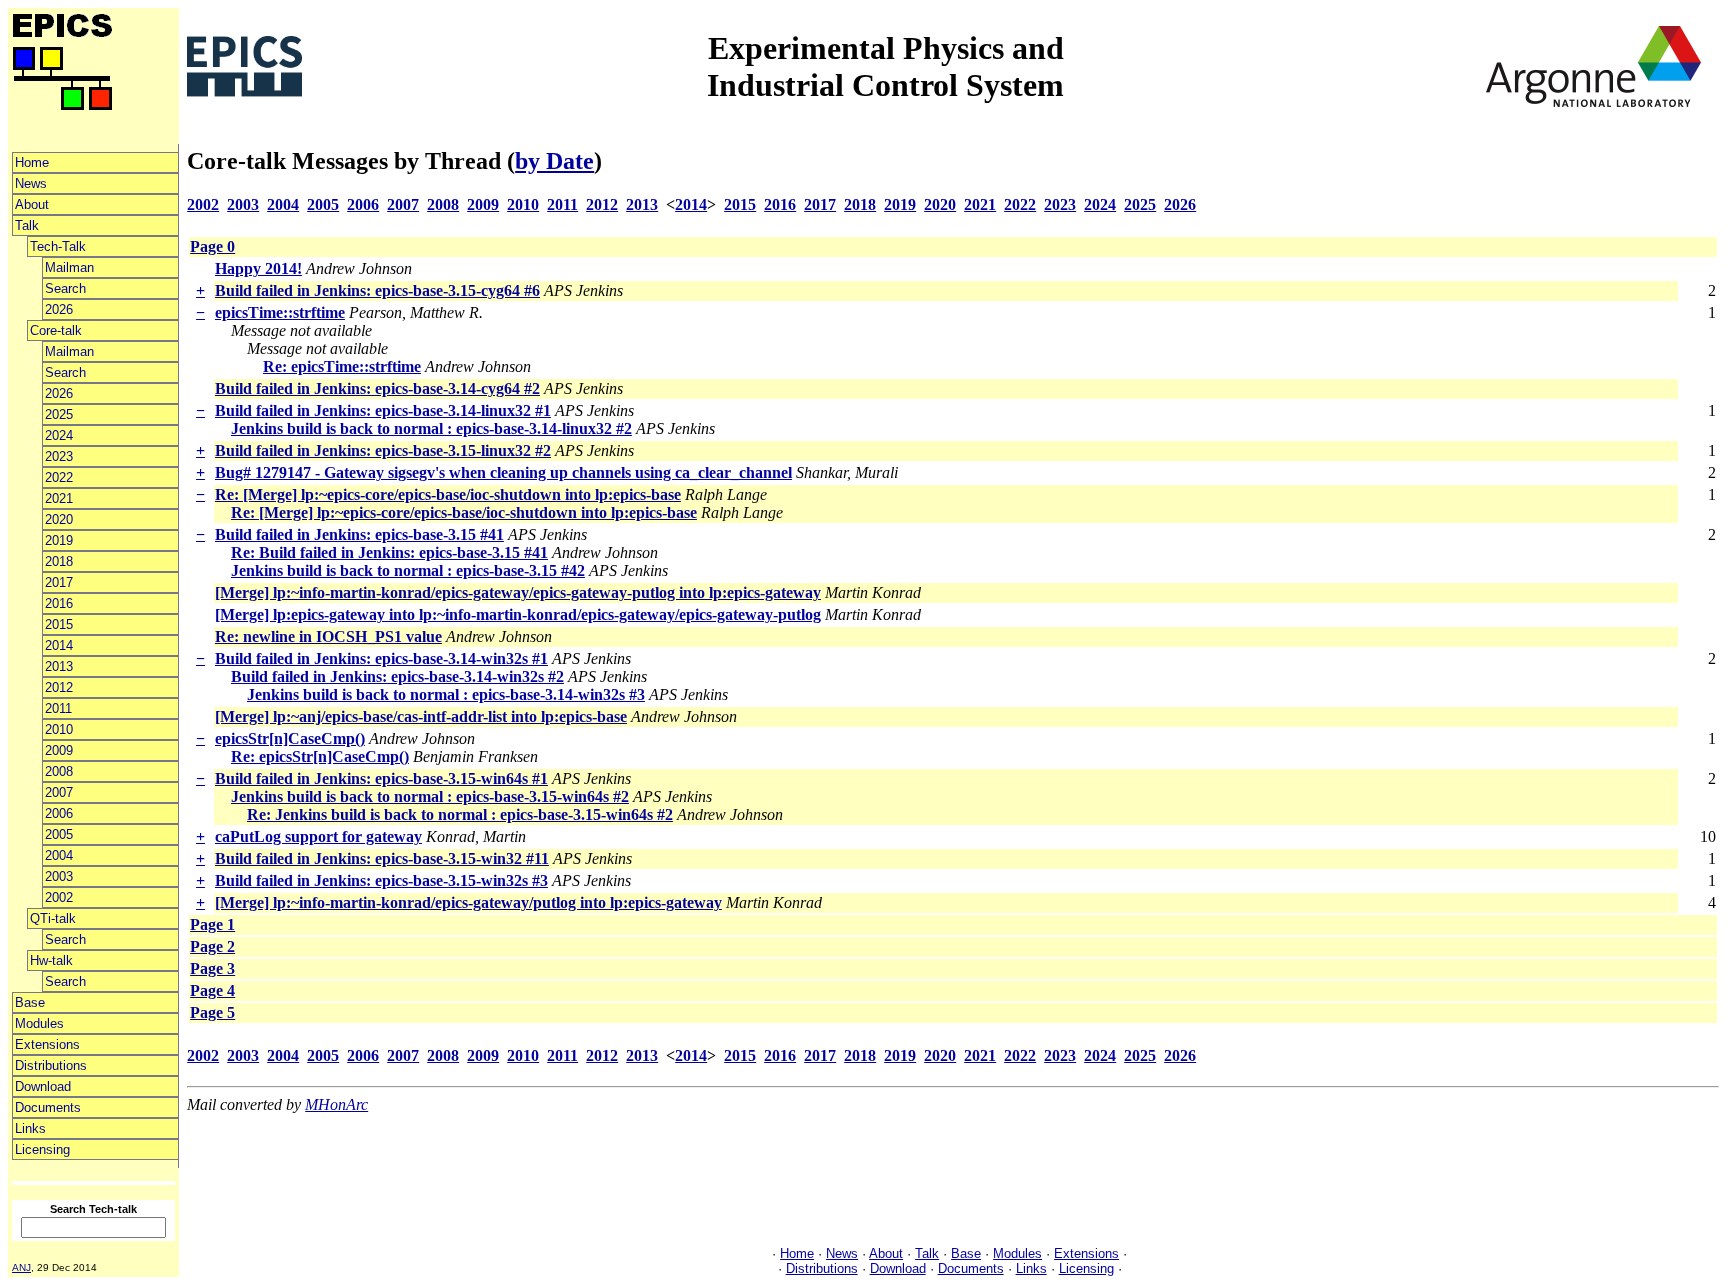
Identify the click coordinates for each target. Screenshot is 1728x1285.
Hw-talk (51, 960)
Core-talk (56, 330)
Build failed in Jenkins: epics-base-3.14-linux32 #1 (383, 410)
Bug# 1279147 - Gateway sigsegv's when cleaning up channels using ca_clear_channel (503, 472)
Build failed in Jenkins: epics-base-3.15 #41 (359, 534)
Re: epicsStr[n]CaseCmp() (320, 756)
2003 (59, 876)
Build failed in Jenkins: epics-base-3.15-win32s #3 (381, 880)
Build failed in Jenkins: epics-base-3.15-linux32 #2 (383, 450)
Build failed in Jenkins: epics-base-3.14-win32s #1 (381, 658)
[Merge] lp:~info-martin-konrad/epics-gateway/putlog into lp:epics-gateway (468, 902)
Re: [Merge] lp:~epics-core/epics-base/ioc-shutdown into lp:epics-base (448, 494)
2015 (59, 624)
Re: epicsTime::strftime (342, 366)
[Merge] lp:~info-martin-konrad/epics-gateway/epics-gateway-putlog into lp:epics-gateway (518, 592)
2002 (59, 897)
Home (32, 162)
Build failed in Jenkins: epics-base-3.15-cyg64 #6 (377, 290)
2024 (59, 435)
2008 (59, 771)
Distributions (51, 1065)
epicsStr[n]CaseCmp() (290, 738)
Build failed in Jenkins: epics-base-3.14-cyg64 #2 (377, 388)
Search (65, 288)
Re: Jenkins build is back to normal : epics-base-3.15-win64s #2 (460, 814)
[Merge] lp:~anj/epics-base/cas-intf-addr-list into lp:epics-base (421, 716)
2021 (59, 498)
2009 (59, 750)
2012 (59, 687)
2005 (59, 834)
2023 (59, 456)
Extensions (47, 1044)
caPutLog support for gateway (318, 836)
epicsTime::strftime (280, 312)
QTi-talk (53, 918)
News (31, 183)
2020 (59, 519)
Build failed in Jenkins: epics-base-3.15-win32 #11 (382, 858)
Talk (27, 225)
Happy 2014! (258, 268)
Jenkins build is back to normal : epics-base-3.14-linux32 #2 (431, 428)
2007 (59, 792)
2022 (59, 477)
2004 (59, 855)
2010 (59, 729)
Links (30, 1128)
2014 (59, 645)
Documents (48, 1107)
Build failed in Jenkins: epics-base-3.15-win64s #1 (381, 778)
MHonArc (336, 1104)
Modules (39, 1023)
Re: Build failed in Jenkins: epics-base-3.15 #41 (389, 552)
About (32, 204)
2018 (59, 561)
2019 (59, 540)
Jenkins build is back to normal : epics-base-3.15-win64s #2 (430, 796)
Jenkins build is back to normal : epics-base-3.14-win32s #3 (446, 694)
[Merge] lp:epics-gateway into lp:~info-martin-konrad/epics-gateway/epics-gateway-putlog (518, 614)
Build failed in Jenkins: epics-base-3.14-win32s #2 (397, 676)
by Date (554, 161)
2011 (58, 708)
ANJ (21, 1267)
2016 (59, 603)
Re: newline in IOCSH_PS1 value (328, 636)
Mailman (69, 267)
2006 (59, 813)
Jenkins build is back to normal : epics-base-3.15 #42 (408, 570)
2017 (59, 582)
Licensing (42, 1149)
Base (30, 1002)
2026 (59, 309)
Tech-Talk (58, 246)
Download (43, 1086)
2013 (59, 666)
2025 (59, 414)
